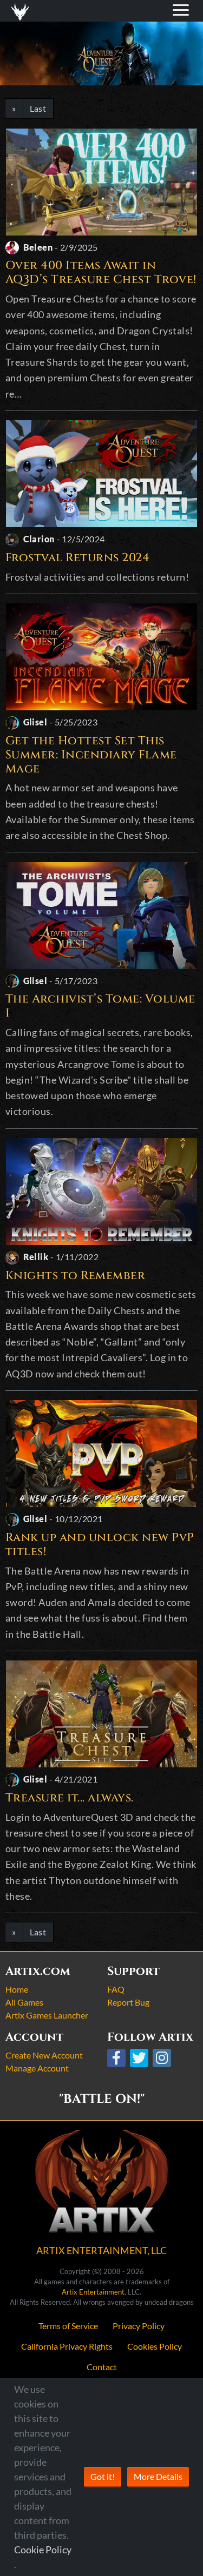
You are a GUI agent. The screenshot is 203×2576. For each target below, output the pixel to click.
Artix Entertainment (93, 2292)
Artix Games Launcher (47, 2015)
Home (17, 1989)
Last (38, 108)
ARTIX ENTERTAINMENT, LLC (101, 2250)
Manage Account (37, 2068)
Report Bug (128, 2002)
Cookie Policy (43, 2550)
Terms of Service (68, 2326)
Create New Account (44, 2055)
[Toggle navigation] (22, 11)
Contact (102, 2367)
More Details (158, 2476)
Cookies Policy (155, 2346)
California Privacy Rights (67, 2346)
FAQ (116, 1989)
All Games (24, 2002)
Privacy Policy (139, 2326)
